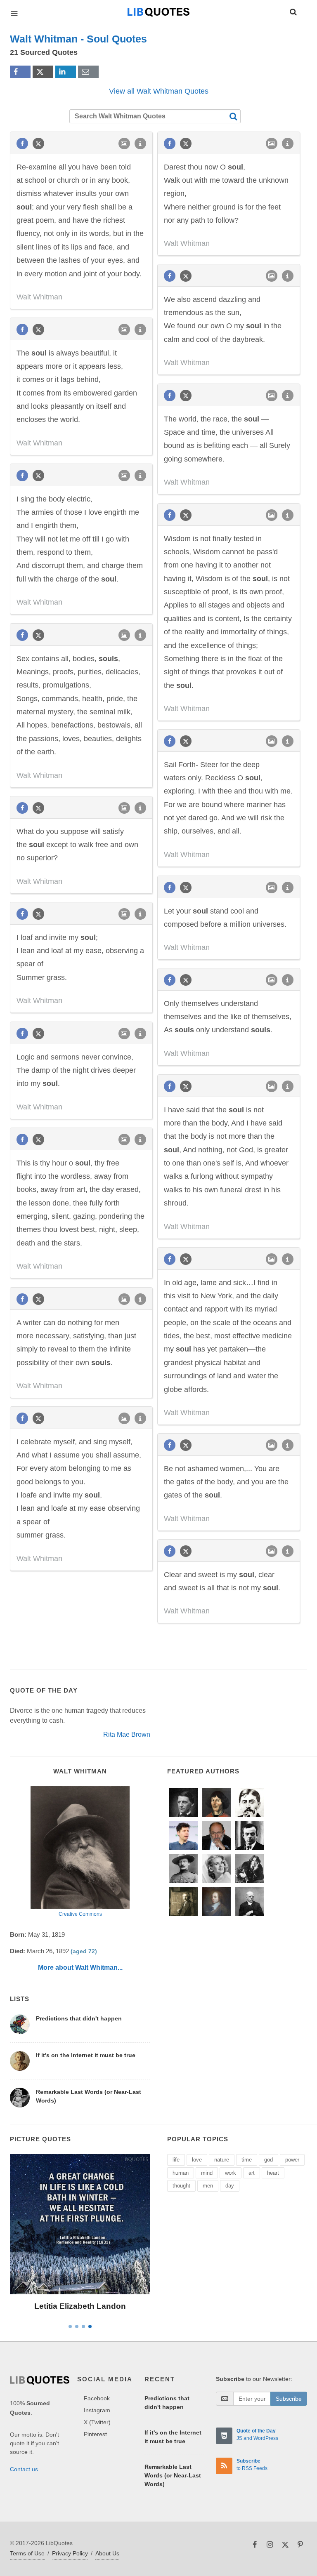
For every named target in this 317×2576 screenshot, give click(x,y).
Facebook (97, 2398)
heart (273, 2173)
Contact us (24, 2469)
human (181, 2173)
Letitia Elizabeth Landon (80, 2306)
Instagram (97, 2410)
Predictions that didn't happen (79, 2018)
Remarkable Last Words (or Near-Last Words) (173, 2475)
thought (181, 2186)
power (292, 2160)
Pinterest (95, 2434)
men (208, 2186)
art (252, 2173)
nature (222, 2160)
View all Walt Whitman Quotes (159, 91)
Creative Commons (80, 1914)
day (230, 2186)
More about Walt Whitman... (80, 1967)
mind (207, 2173)
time (247, 2160)
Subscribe (289, 2399)
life (176, 2160)
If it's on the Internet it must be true (86, 2055)
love (197, 2160)
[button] (293, 11)
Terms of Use (27, 2553)
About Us (107, 2553)
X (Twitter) (97, 2422)
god (269, 2160)
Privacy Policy (70, 2553)
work (231, 2173)
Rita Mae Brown (127, 1734)
